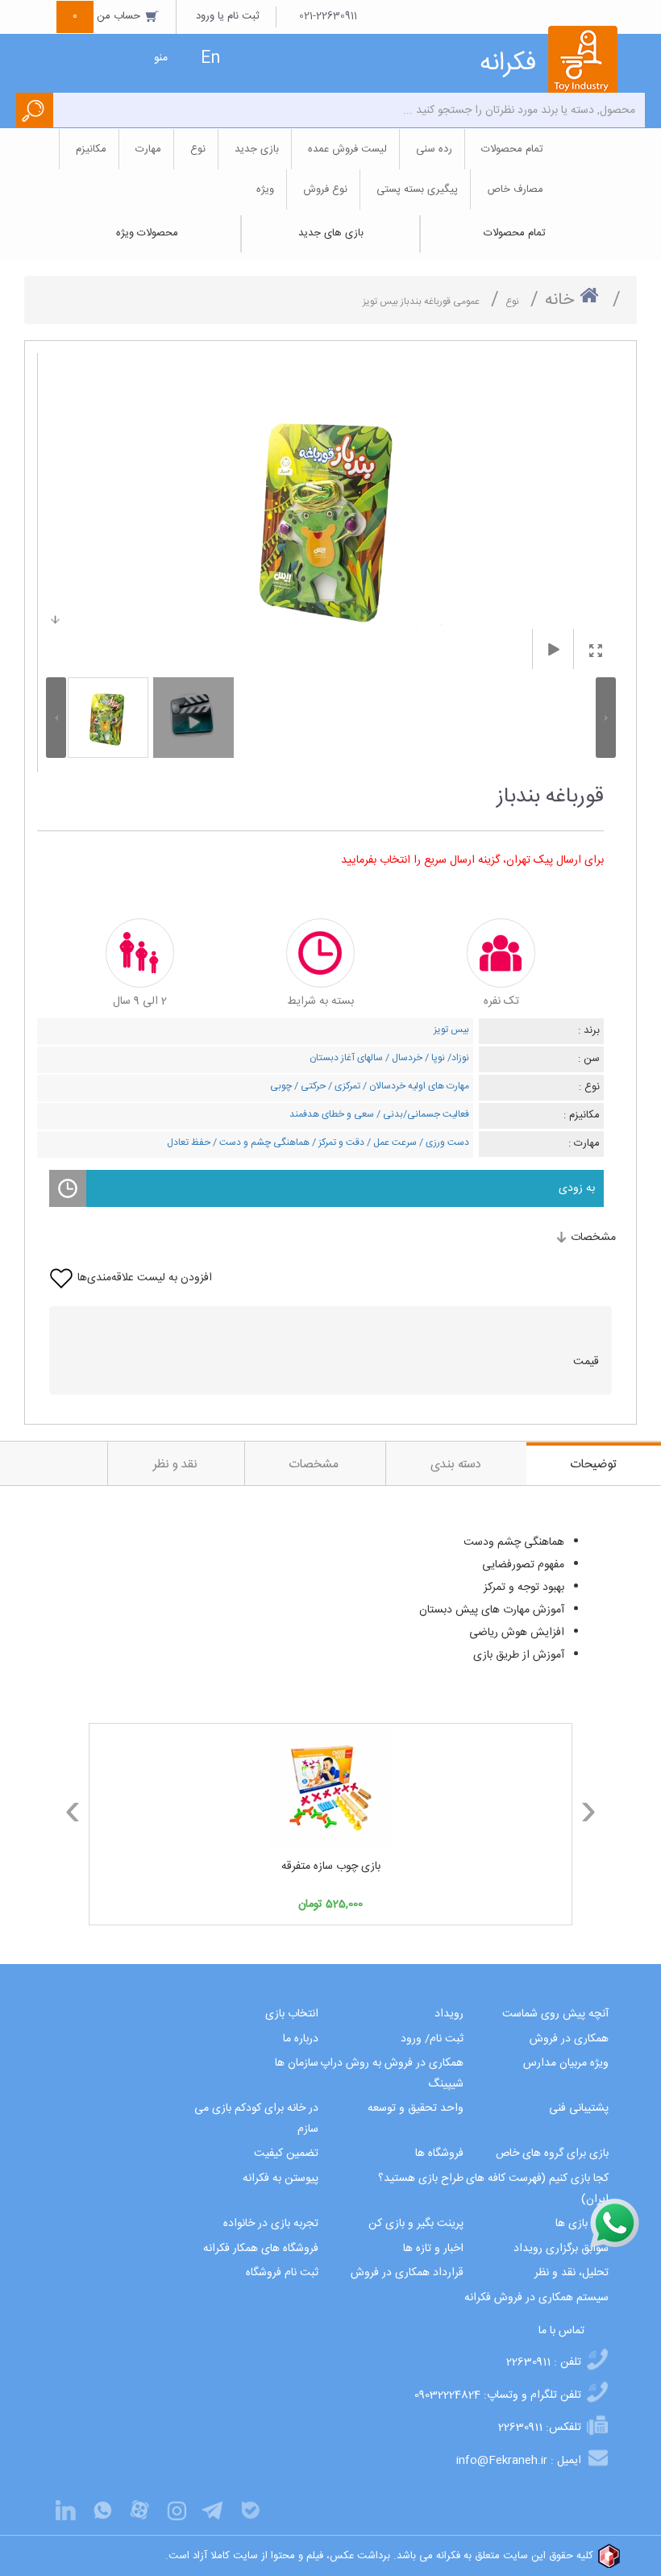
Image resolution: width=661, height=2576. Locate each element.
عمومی (466, 302)
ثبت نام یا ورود (228, 16)
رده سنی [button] (434, 149)
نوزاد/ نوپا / (446, 1058)
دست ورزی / (443, 1142)
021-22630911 (328, 16)
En (210, 58)
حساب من (108, 16)
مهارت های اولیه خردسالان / (415, 1086)
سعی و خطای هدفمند (332, 1114)
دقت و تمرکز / (337, 1142)
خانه (559, 300)
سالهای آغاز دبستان (346, 1058)
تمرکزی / (343, 1086)
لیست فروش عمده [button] (347, 149)
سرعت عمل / (391, 1142)
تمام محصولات (515, 233)
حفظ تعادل (189, 1142)
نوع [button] (198, 149)
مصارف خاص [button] (515, 189)
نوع (512, 302)
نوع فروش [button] (325, 189)
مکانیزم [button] (91, 149)
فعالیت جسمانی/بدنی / (422, 1114)
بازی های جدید (331, 233)
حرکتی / (309, 1086)
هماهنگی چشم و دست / (260, 1142)
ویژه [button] (265, 189)
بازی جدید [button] (257, 149)
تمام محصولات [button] (512, 149)
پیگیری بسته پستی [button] (417, 189)
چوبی (281, 1086)
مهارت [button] (148, 149)
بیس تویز (451, 1030)
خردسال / (403, 1058)
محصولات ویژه (147, 233)
